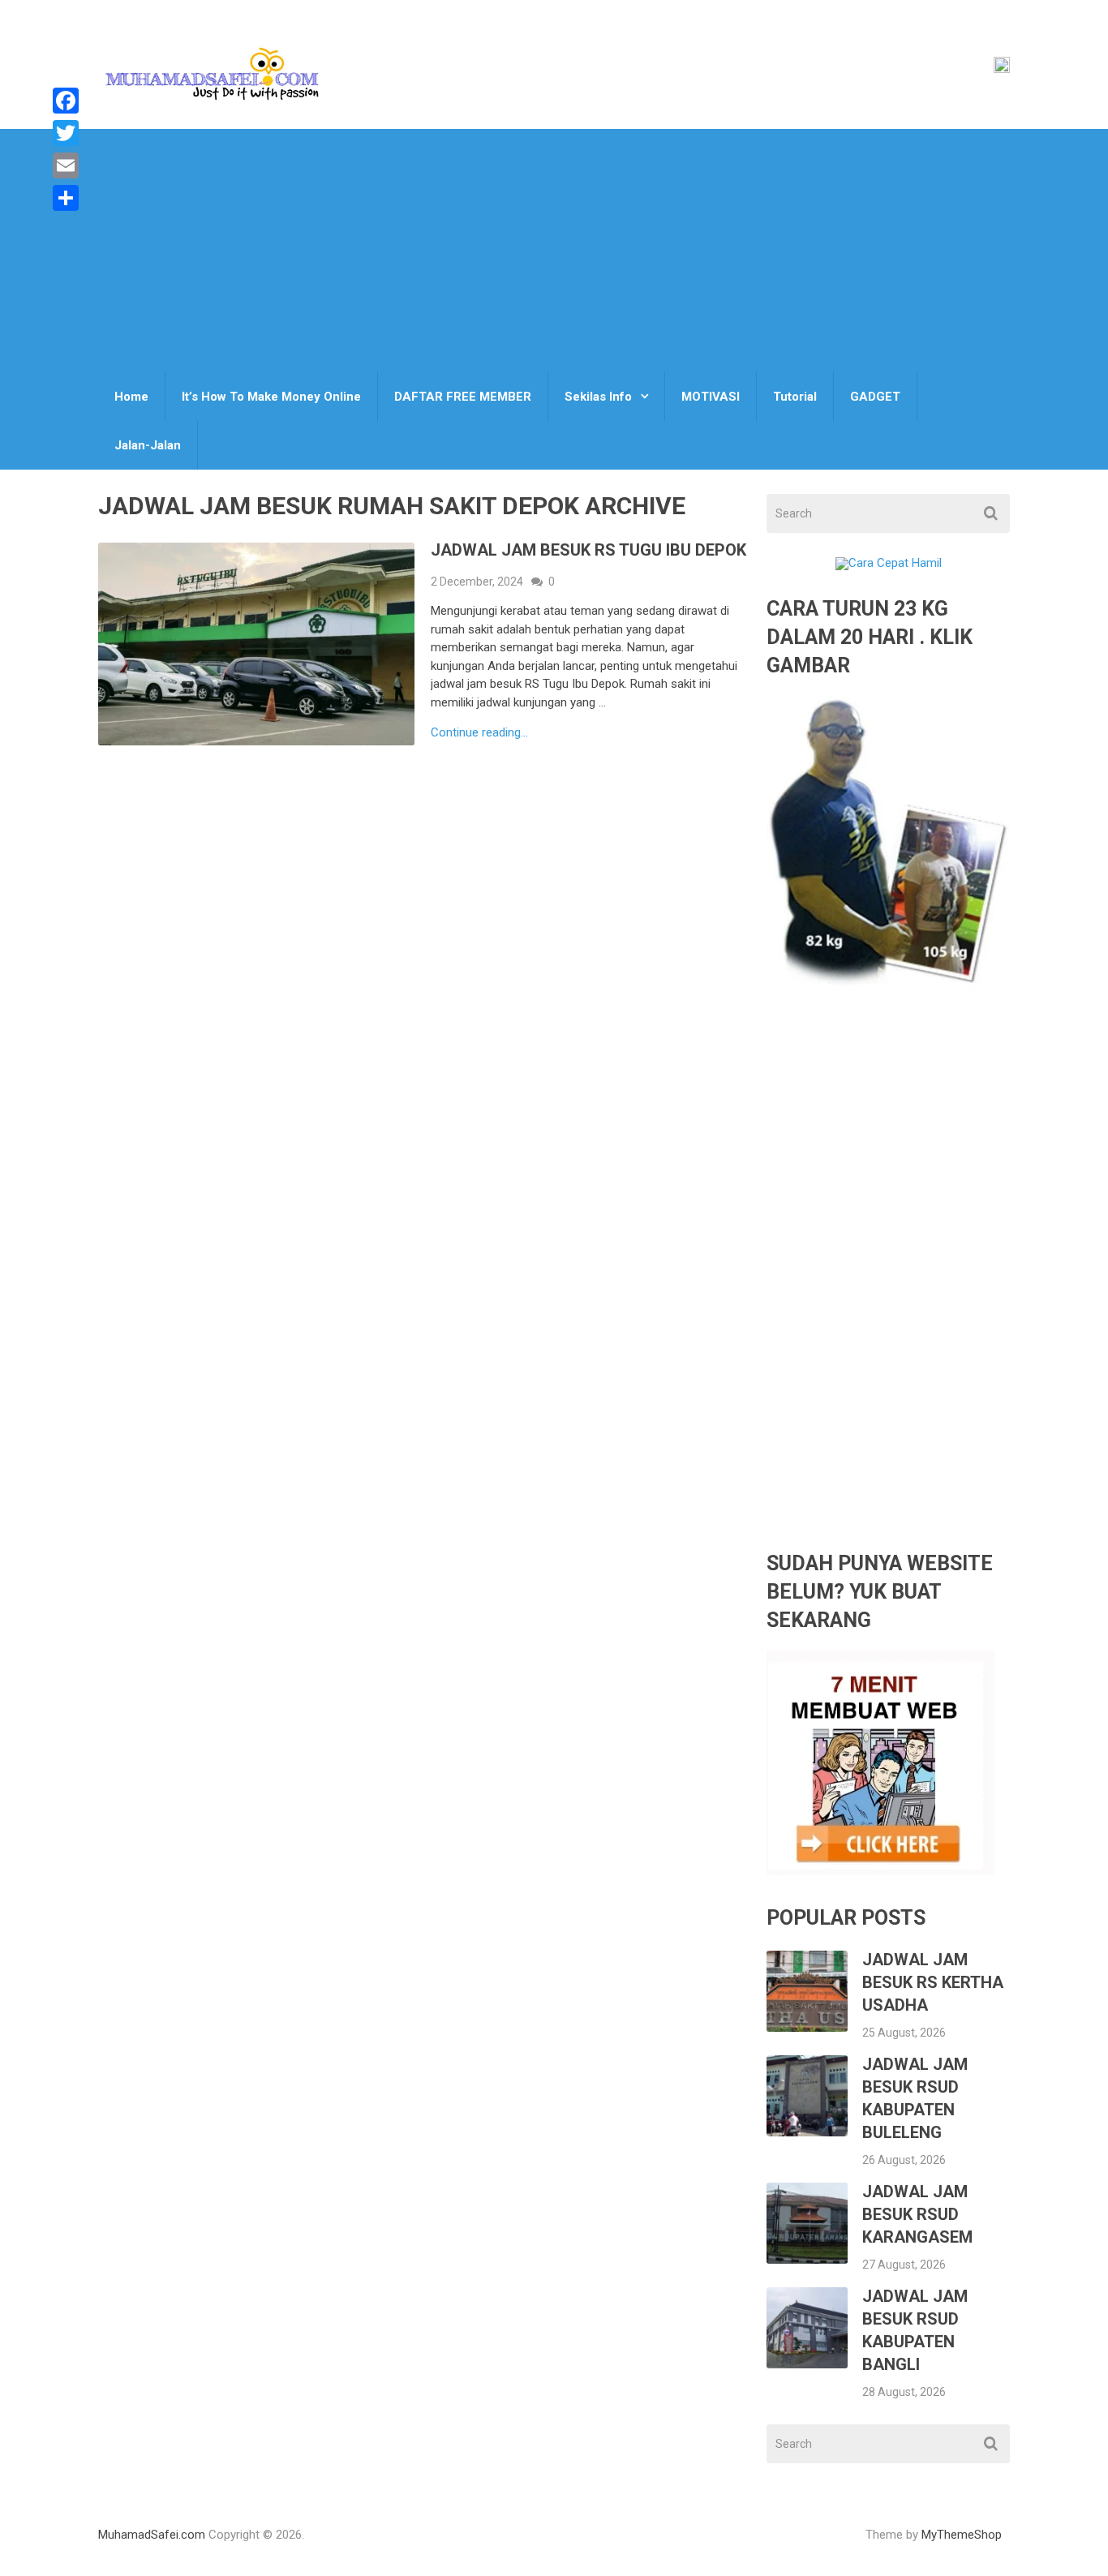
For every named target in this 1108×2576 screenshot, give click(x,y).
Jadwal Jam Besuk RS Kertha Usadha (933, 1982)
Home (131, 397)
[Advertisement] (554, 251)
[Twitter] (66, 133)
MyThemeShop (962, 2535)
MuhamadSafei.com (152, 2535)
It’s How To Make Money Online (271, 397)
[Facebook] (66, 101)
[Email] (66, 165)
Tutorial (795, 397)
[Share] (66, 198)
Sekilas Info (598, 397)
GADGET (875, 397)
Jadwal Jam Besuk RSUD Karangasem (917, 2214)
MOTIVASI (711, 397)
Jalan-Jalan (148, 445)
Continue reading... (479, 733)
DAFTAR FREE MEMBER (463, 397)
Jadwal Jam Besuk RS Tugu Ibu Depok (588, 550)
